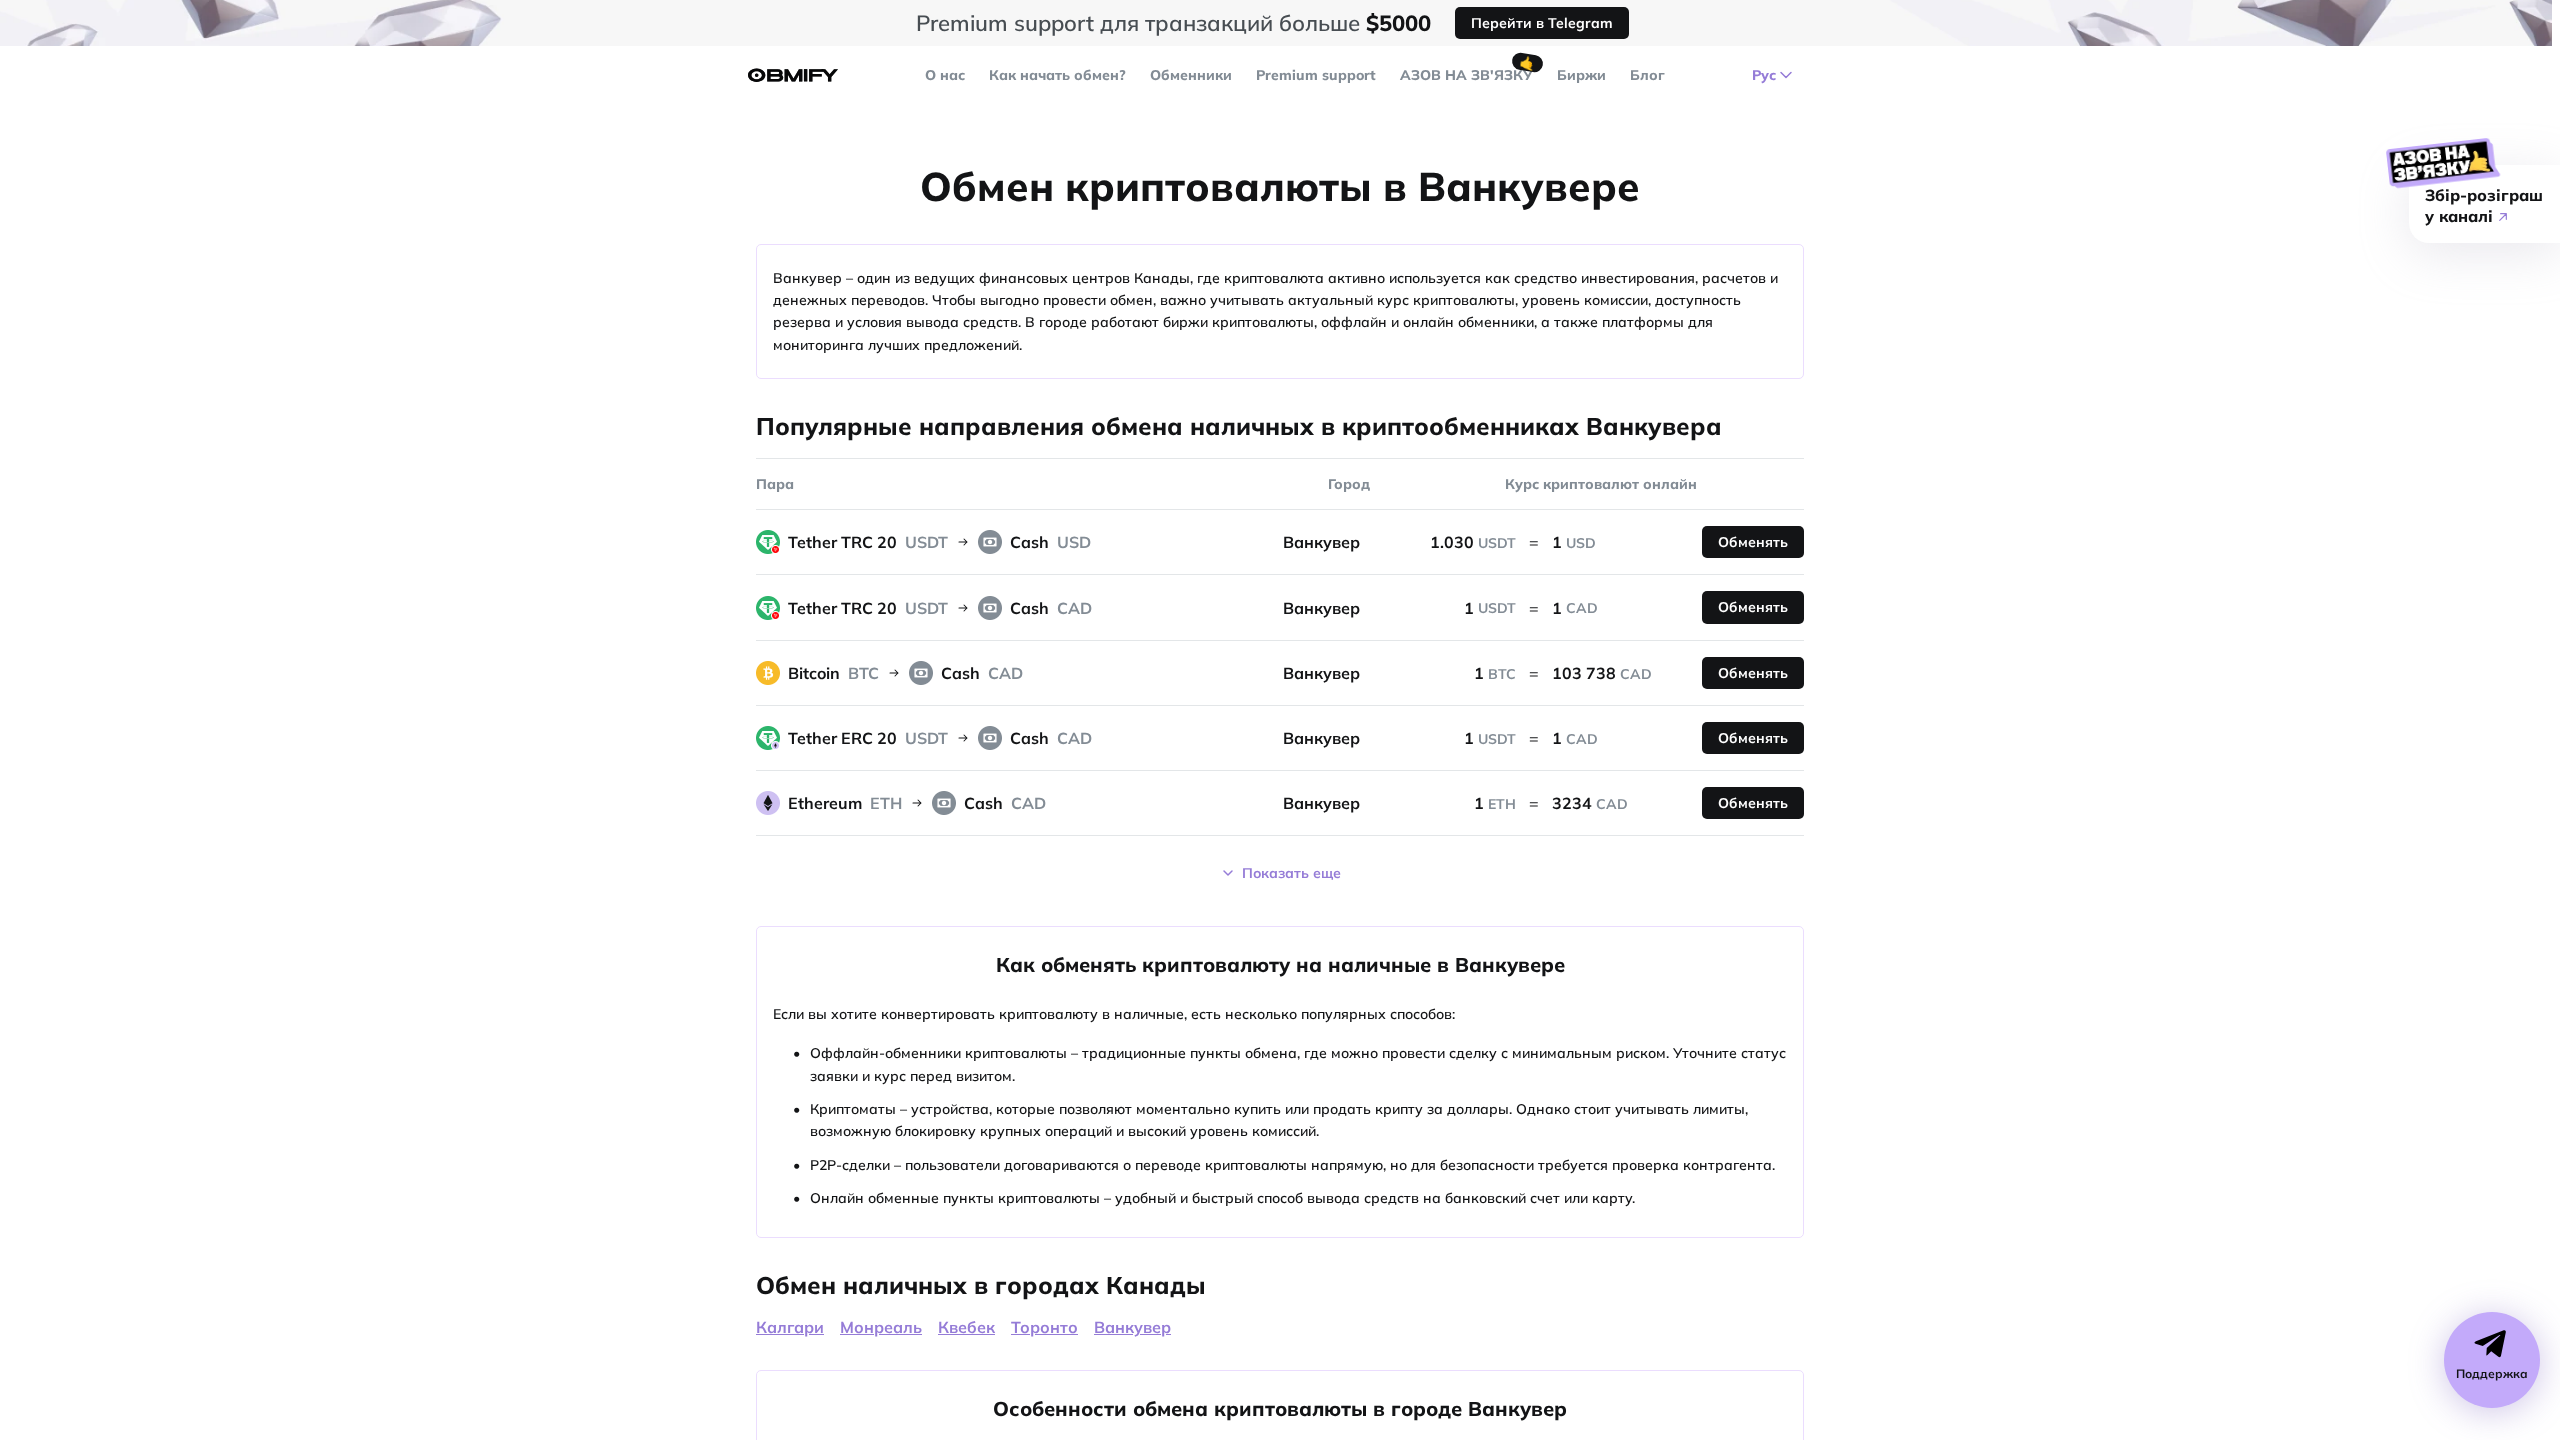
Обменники (1191, 75)
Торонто (1044, 1327)
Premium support (1316, 75)
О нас (945, 75)
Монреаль (881, 1327)
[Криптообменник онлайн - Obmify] (793, 75)
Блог (1647, 75)
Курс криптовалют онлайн (1601, 484)
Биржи (1581, 75)
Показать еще (1291, 873)
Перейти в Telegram (1542, 23)
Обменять (1753, 542)
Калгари (790, 1327)
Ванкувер (1132, 1327)
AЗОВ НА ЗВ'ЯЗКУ (1466, 75)
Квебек (966, 1327)
